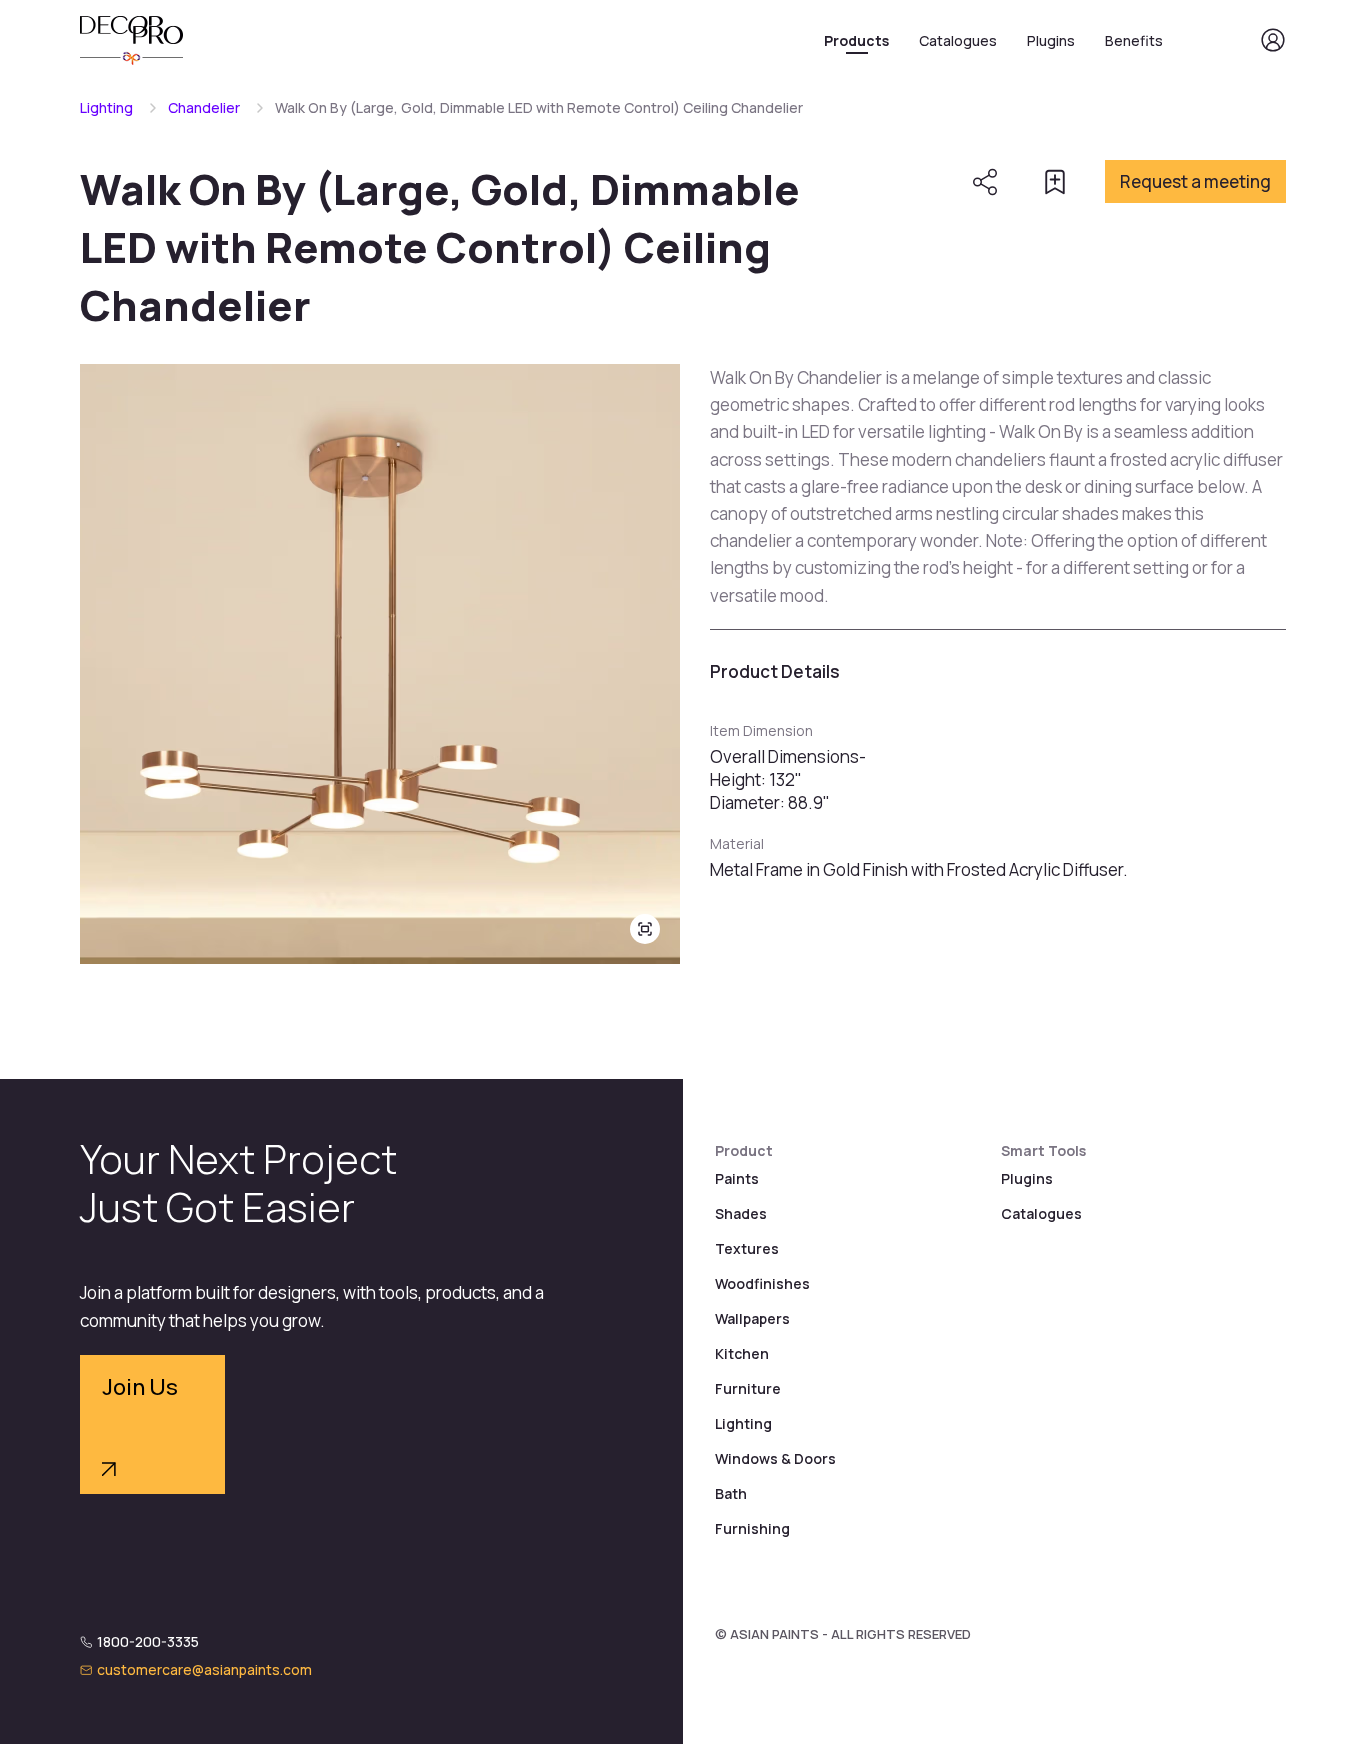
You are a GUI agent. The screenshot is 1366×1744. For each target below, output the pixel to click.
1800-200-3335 (148, 1641)
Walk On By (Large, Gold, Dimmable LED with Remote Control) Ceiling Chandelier (539, 107)
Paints (737, 1178)
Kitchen (742, 1353)
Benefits (1134, 40)
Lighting (106, 107)
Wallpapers (752, 1318)
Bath (731, 1493)
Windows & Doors (775, 1458)
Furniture (748, 1388)
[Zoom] (645, 929)
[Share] (985, 182)
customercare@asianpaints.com (204, 1669)
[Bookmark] (1055, 182)
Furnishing (752, 1528)
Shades (741, 1213)
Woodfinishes (762, 1283)
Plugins (1051, 40)
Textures (747, 1248)
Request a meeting (1195, 181)
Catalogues (958, 40)
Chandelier (204, 107)
